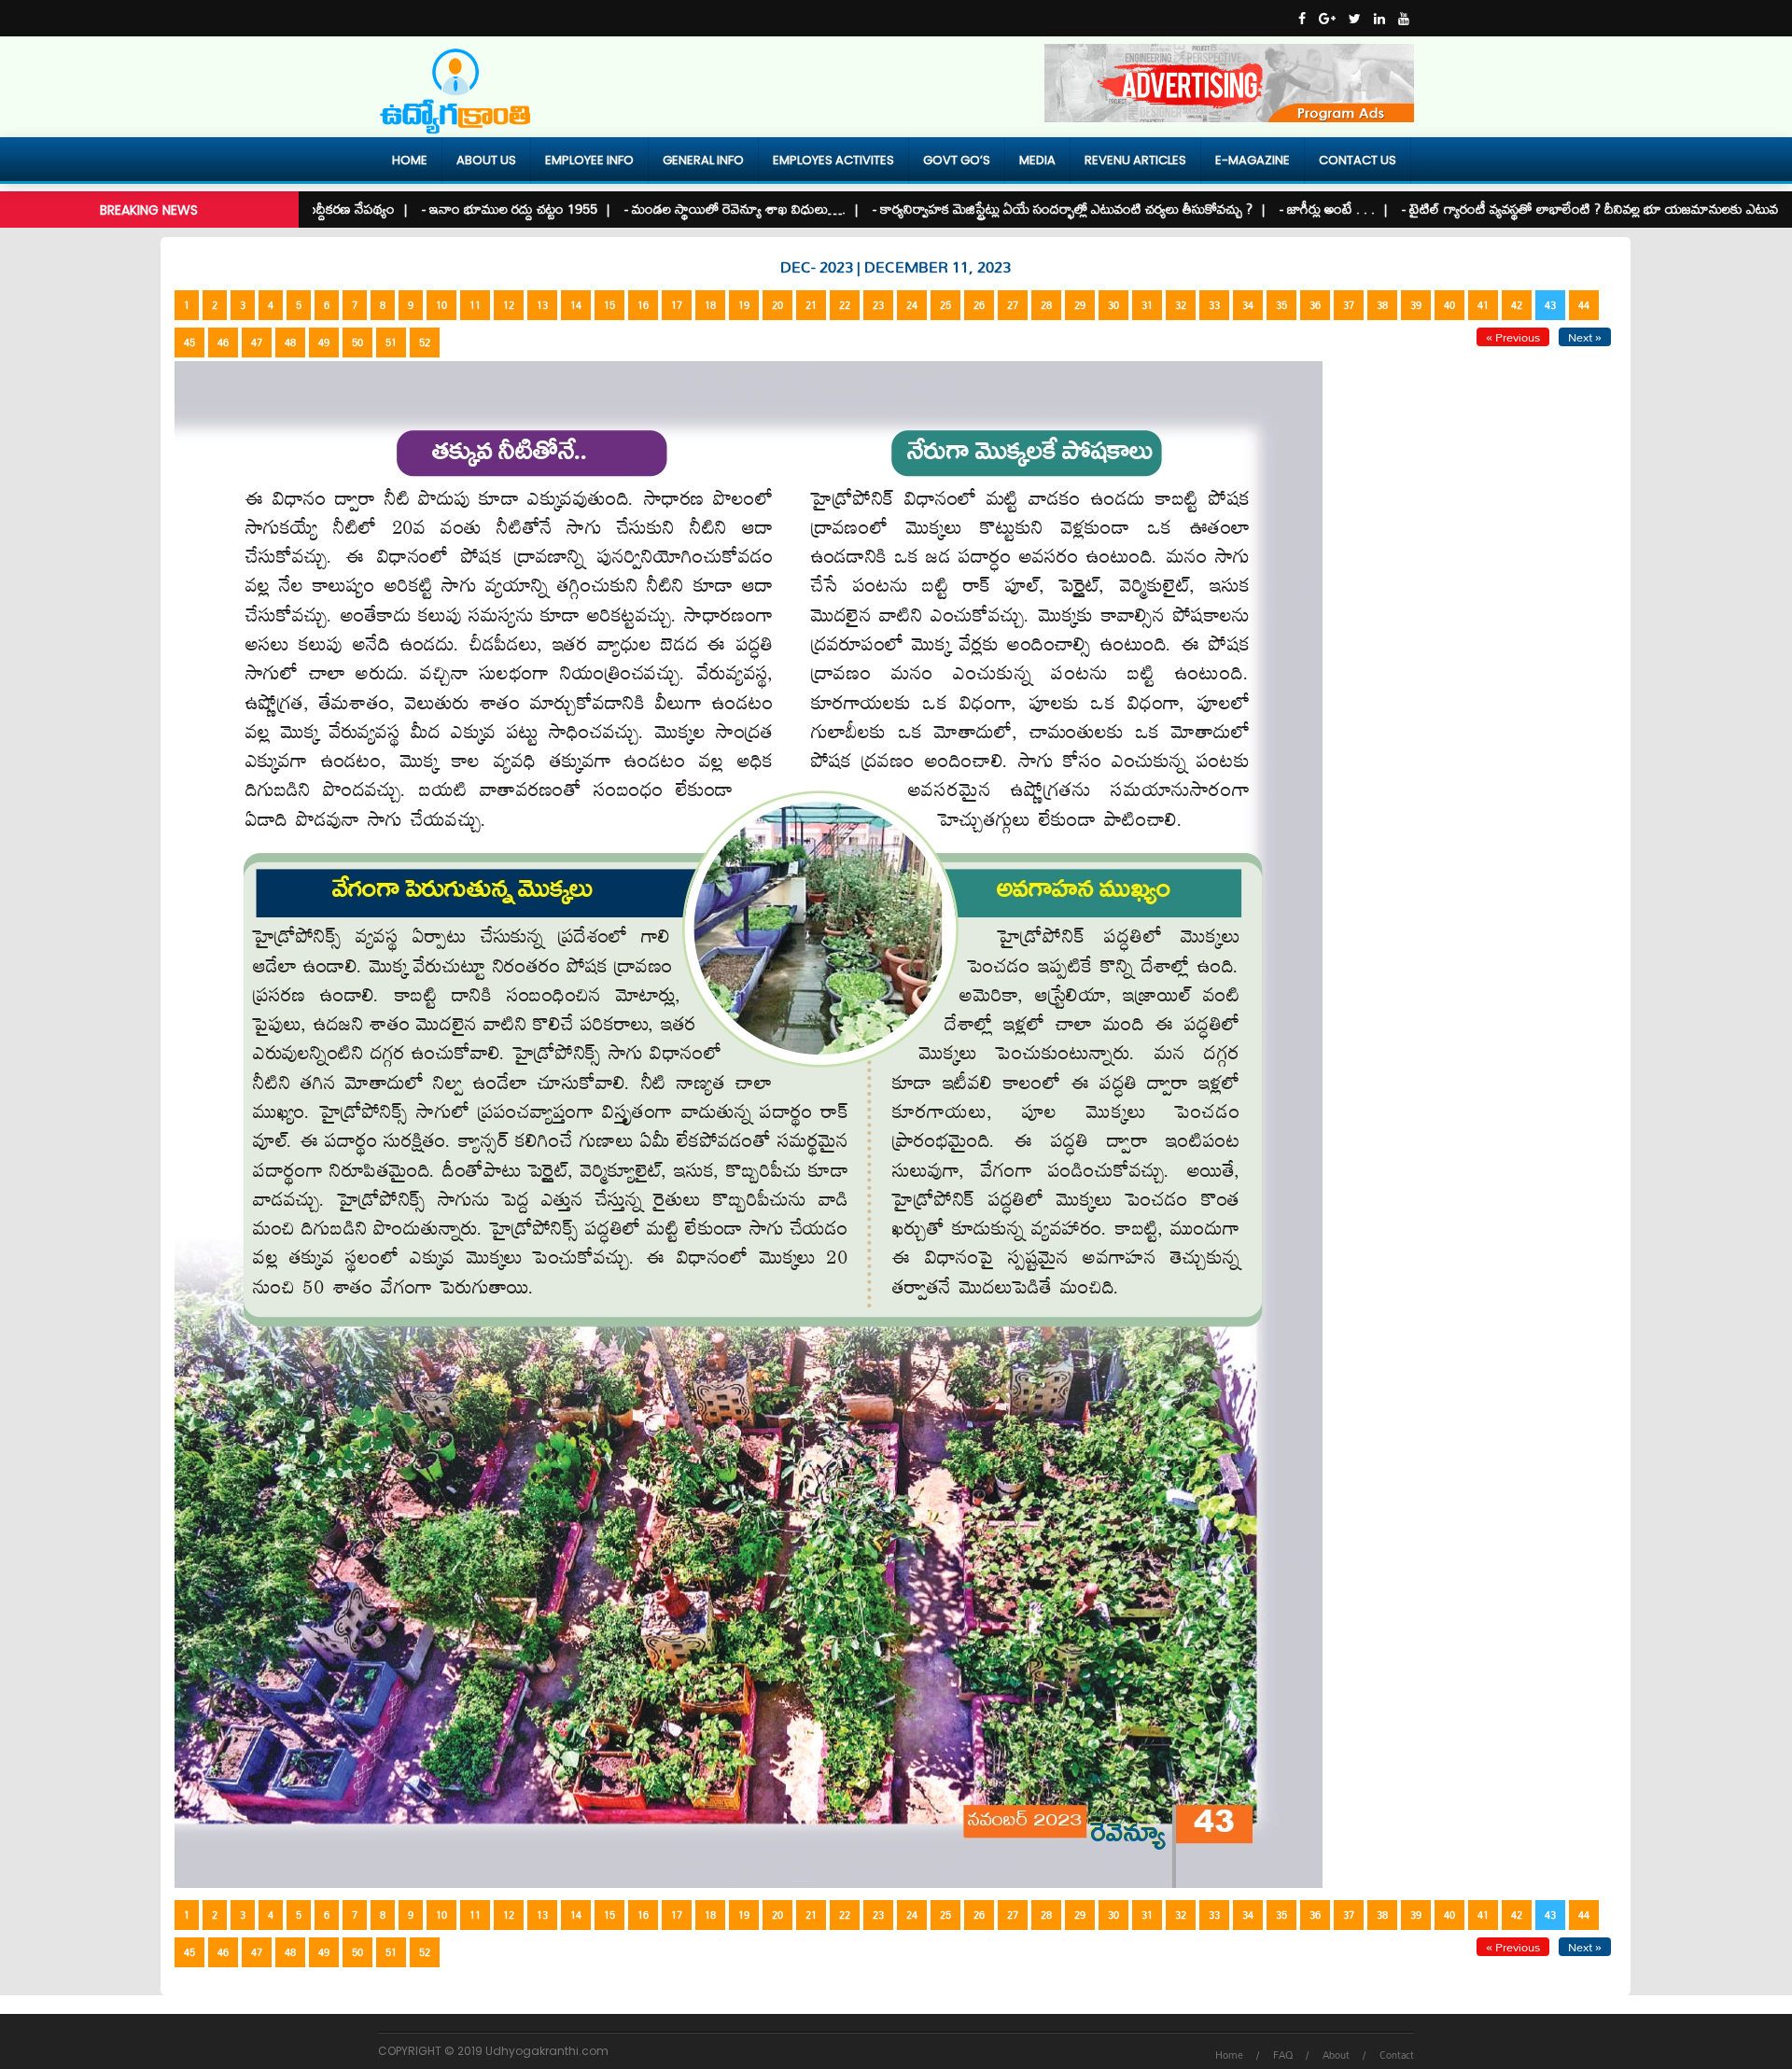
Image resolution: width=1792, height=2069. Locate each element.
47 (257, 343)
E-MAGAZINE (1253, 160)
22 (845, 305)
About (1336, 2055)
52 (425, 343)
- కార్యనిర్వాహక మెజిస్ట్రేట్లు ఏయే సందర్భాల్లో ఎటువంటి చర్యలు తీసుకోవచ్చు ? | (995, 209)
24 (912, 305)
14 (576, 305)
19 (744, 305)
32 (1181, 305)
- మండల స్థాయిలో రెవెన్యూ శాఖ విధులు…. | (667, 209)
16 (643, 305)
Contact (1397, 2055)
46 (223, 343)
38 (1382, 305)
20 (777, 305)
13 (542, 305)
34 (1248, 305)
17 (677, 305)
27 (1013, 305)
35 (1281, 305)
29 (1080, 305)
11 (475, 305)
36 (1315, 305)
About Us (486, 160)
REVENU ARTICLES (1135, 160)
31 (1147, 305)
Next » (1585, 337)
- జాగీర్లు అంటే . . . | (1260, 209)
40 (1449, 305)
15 (609, 305)
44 (1584, 305)
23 (878, 305)
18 (710, 305)
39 (1416, 305)
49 (324, 343)
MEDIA (1037, 160)
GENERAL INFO (703, 160)
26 (979, 305)
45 (189, 343)
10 (441, 305)
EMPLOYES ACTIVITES (833, 160)
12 (509, 305)
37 (1349, 305)
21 (811, 305)
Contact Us (1358, 160)
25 (945, 305)
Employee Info (589, 160)
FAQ (1283, 2055)
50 (357, 343)
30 (1113, 305)
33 (1214, 305)
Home (410, 160)
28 (1046, 305)
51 (391, 343)
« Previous (1513, 337)
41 (1483, 305)
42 (1517, 305)
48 (290, 343)
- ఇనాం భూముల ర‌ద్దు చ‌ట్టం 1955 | (442, 209)
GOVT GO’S (957, 160)
